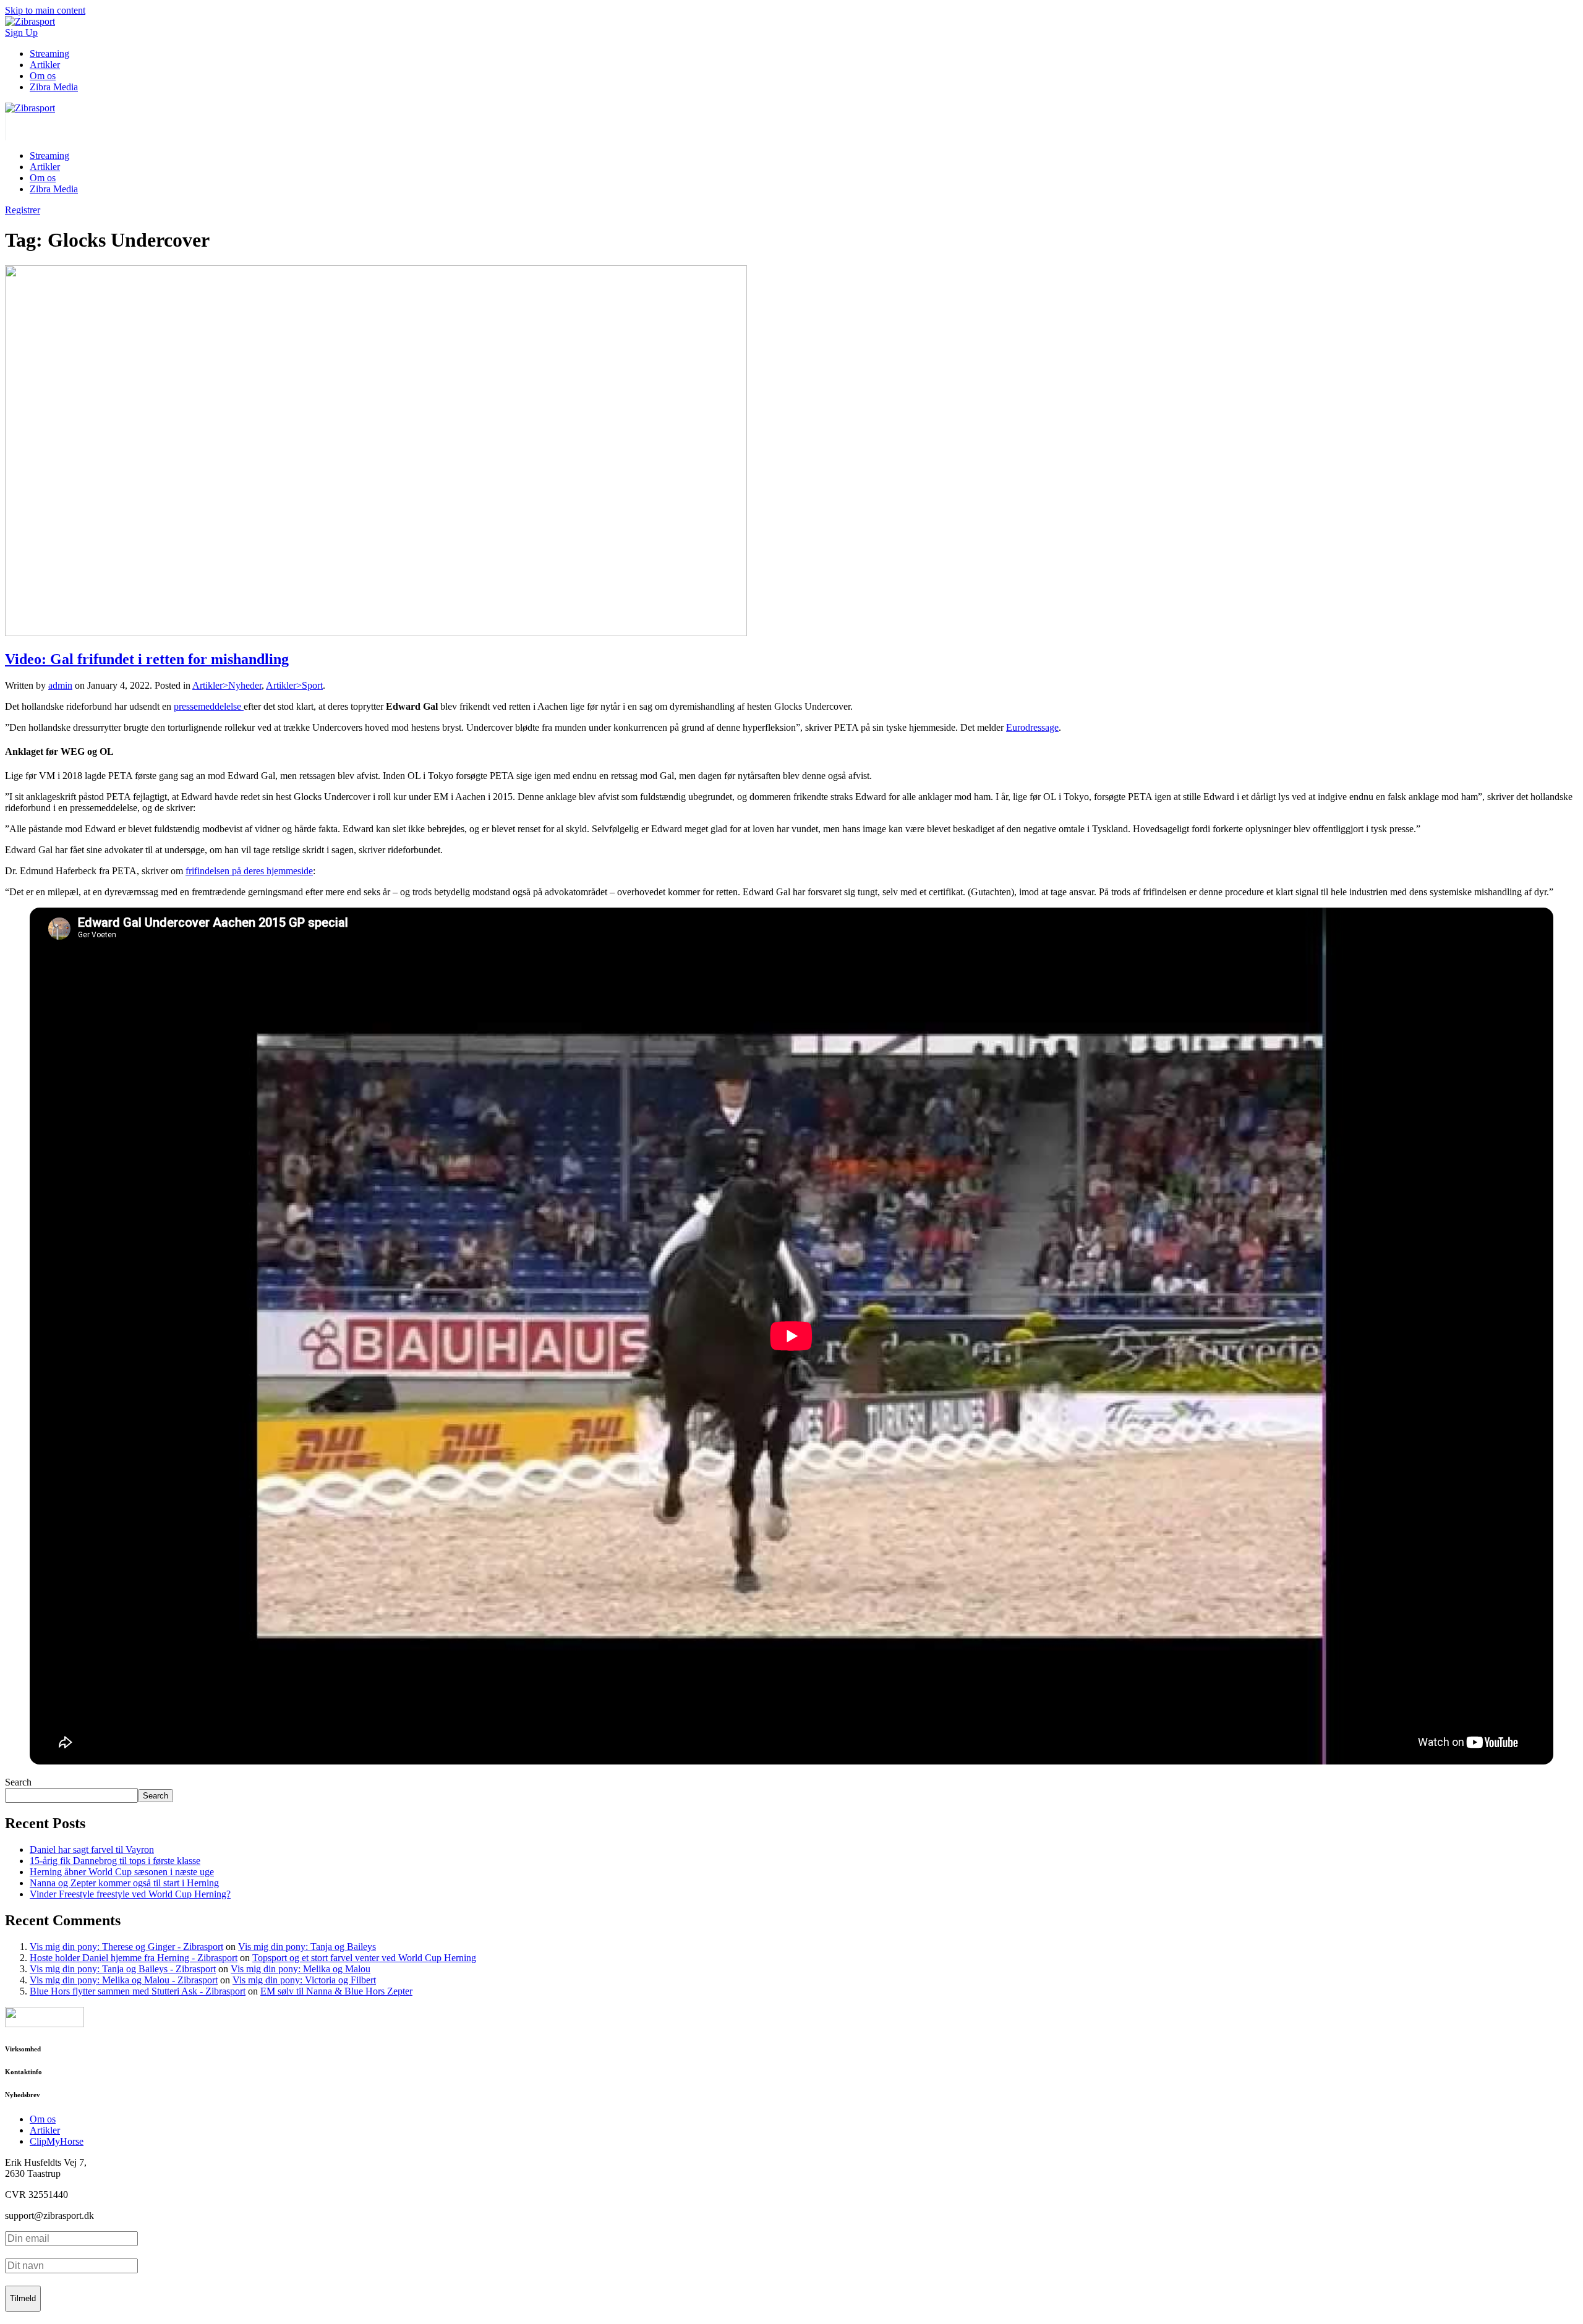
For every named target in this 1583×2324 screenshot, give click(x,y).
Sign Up (21, 32)
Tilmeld (23, 2298)
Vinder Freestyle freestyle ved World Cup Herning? (130, 1894)
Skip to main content (45, 10)
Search (18, 1782)
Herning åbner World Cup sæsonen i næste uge (122, 1872)
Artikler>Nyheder (227, 685)
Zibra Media (54, 87)
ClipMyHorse (57, 2141)
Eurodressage (1032, 727)
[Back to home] (30, 108)
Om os (43, 76)
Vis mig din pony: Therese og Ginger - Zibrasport (126, 1947)
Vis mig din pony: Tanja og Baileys (307, 1947)
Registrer (23, 210)
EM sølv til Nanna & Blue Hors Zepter (336, 1991)
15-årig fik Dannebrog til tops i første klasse (115, 1861)
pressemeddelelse (209, 706)
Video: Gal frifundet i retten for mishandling (147, 659)
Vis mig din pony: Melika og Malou (301, 1969)
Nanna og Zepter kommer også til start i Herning (124, 1883)
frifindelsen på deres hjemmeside (249, 871)
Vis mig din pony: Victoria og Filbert (304, 1980)
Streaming (49, 53)
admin (60, 685)
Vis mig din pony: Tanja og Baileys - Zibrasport (123, 1969)
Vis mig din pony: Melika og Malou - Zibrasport (124, 1980)
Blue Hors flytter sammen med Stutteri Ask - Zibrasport (138, 1991)
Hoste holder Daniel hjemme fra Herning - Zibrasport (134, 1958)
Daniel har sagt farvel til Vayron (92, 1849)
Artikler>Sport (294, 685)
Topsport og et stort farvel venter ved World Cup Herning (364, 1958)
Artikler (45, 65)
